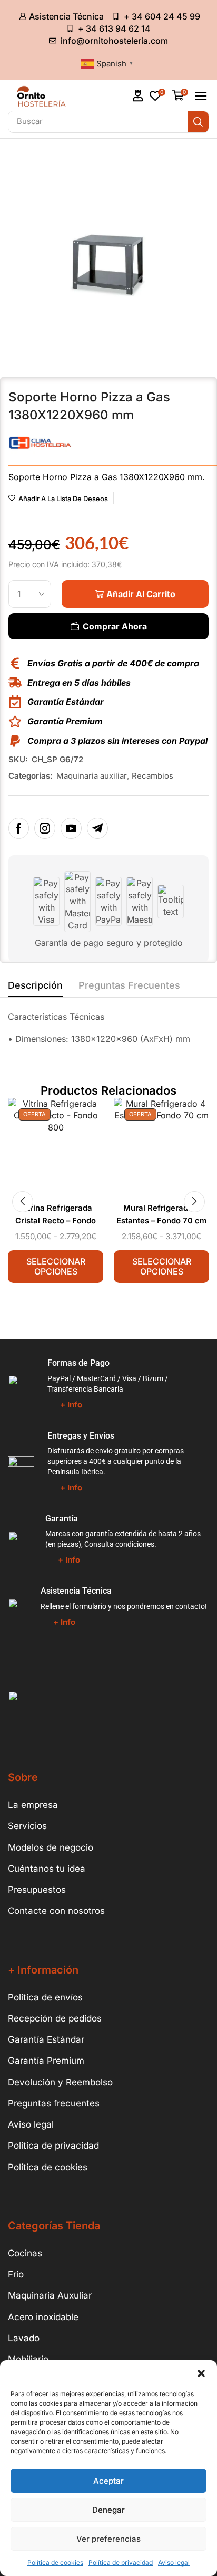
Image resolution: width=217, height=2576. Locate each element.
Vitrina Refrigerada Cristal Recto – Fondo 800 (56, 1221)
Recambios (152, 776)
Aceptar (108, 2481)
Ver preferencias (108, 2539)
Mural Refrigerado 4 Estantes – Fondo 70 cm (161, 1214)
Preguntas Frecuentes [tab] (129, 985)
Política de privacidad (121, 2563)
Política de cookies (55, 2563)
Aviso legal (174, 2563)
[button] (201, 2373)
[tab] (35, 988)
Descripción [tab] (35, 985)
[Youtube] (71, 828)
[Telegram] (97, 828)
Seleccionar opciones (56, 1266)
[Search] (198, 122)
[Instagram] (45, 828)
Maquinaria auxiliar (92, 776)
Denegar (108, 2510)
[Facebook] (19, 828)
